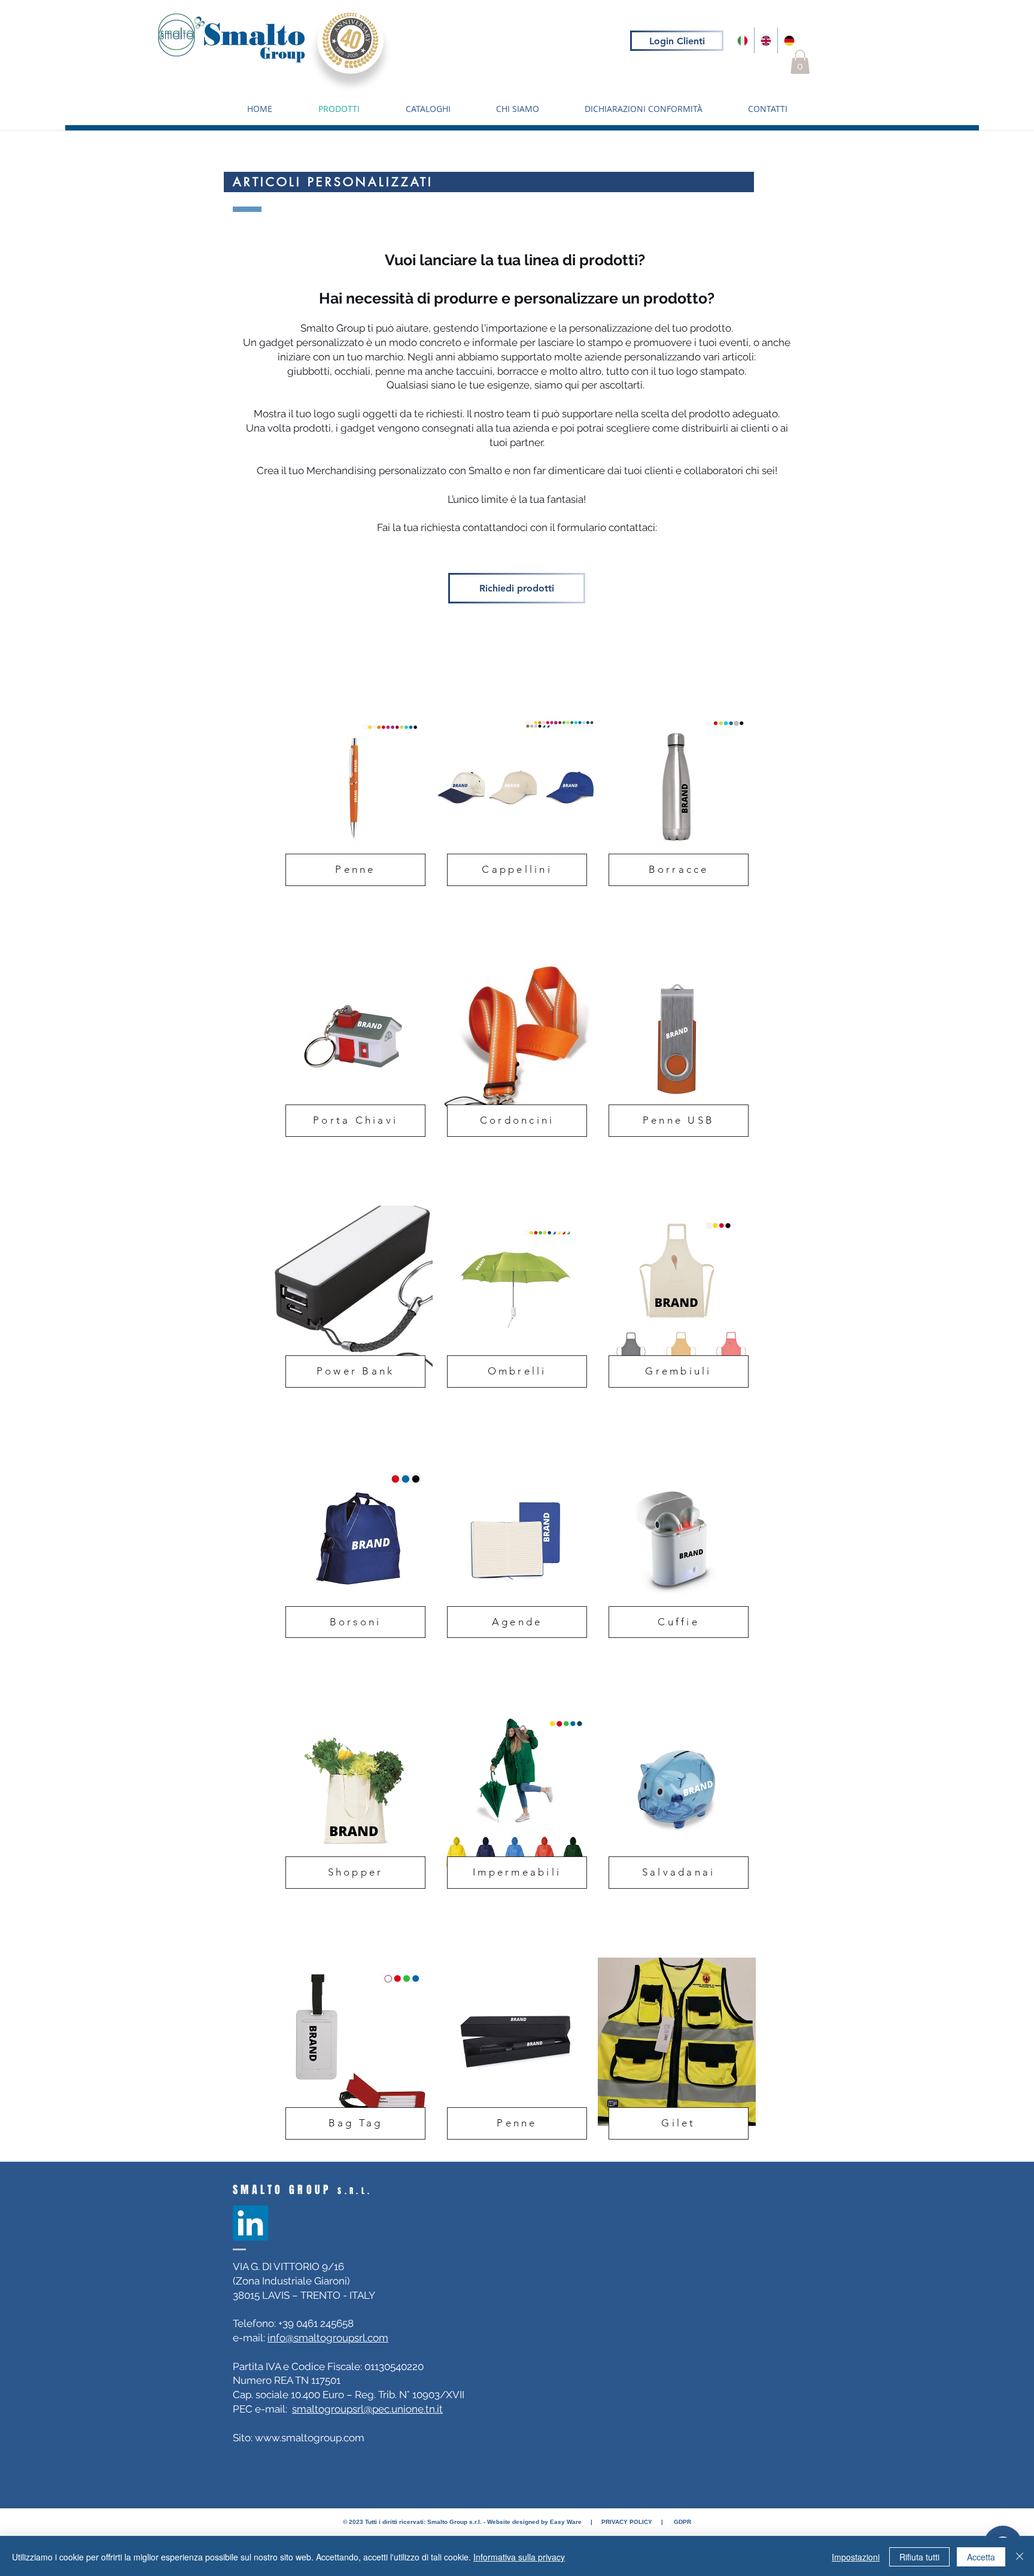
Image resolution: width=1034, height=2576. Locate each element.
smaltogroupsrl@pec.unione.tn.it (367, 2409)
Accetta (981, 2557)
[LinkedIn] (250, 2223)
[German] (789, 40)
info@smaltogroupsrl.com (328, 2338)
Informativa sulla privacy (519, 2557)
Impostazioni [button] (856, 2557)
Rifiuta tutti (919, 2557)
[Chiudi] (1020, 2557)
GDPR (682, 2522)
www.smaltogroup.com (310, 2438)
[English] (766, 40)
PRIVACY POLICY (626, 2522)
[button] (800, 62)
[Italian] (743, 40)
